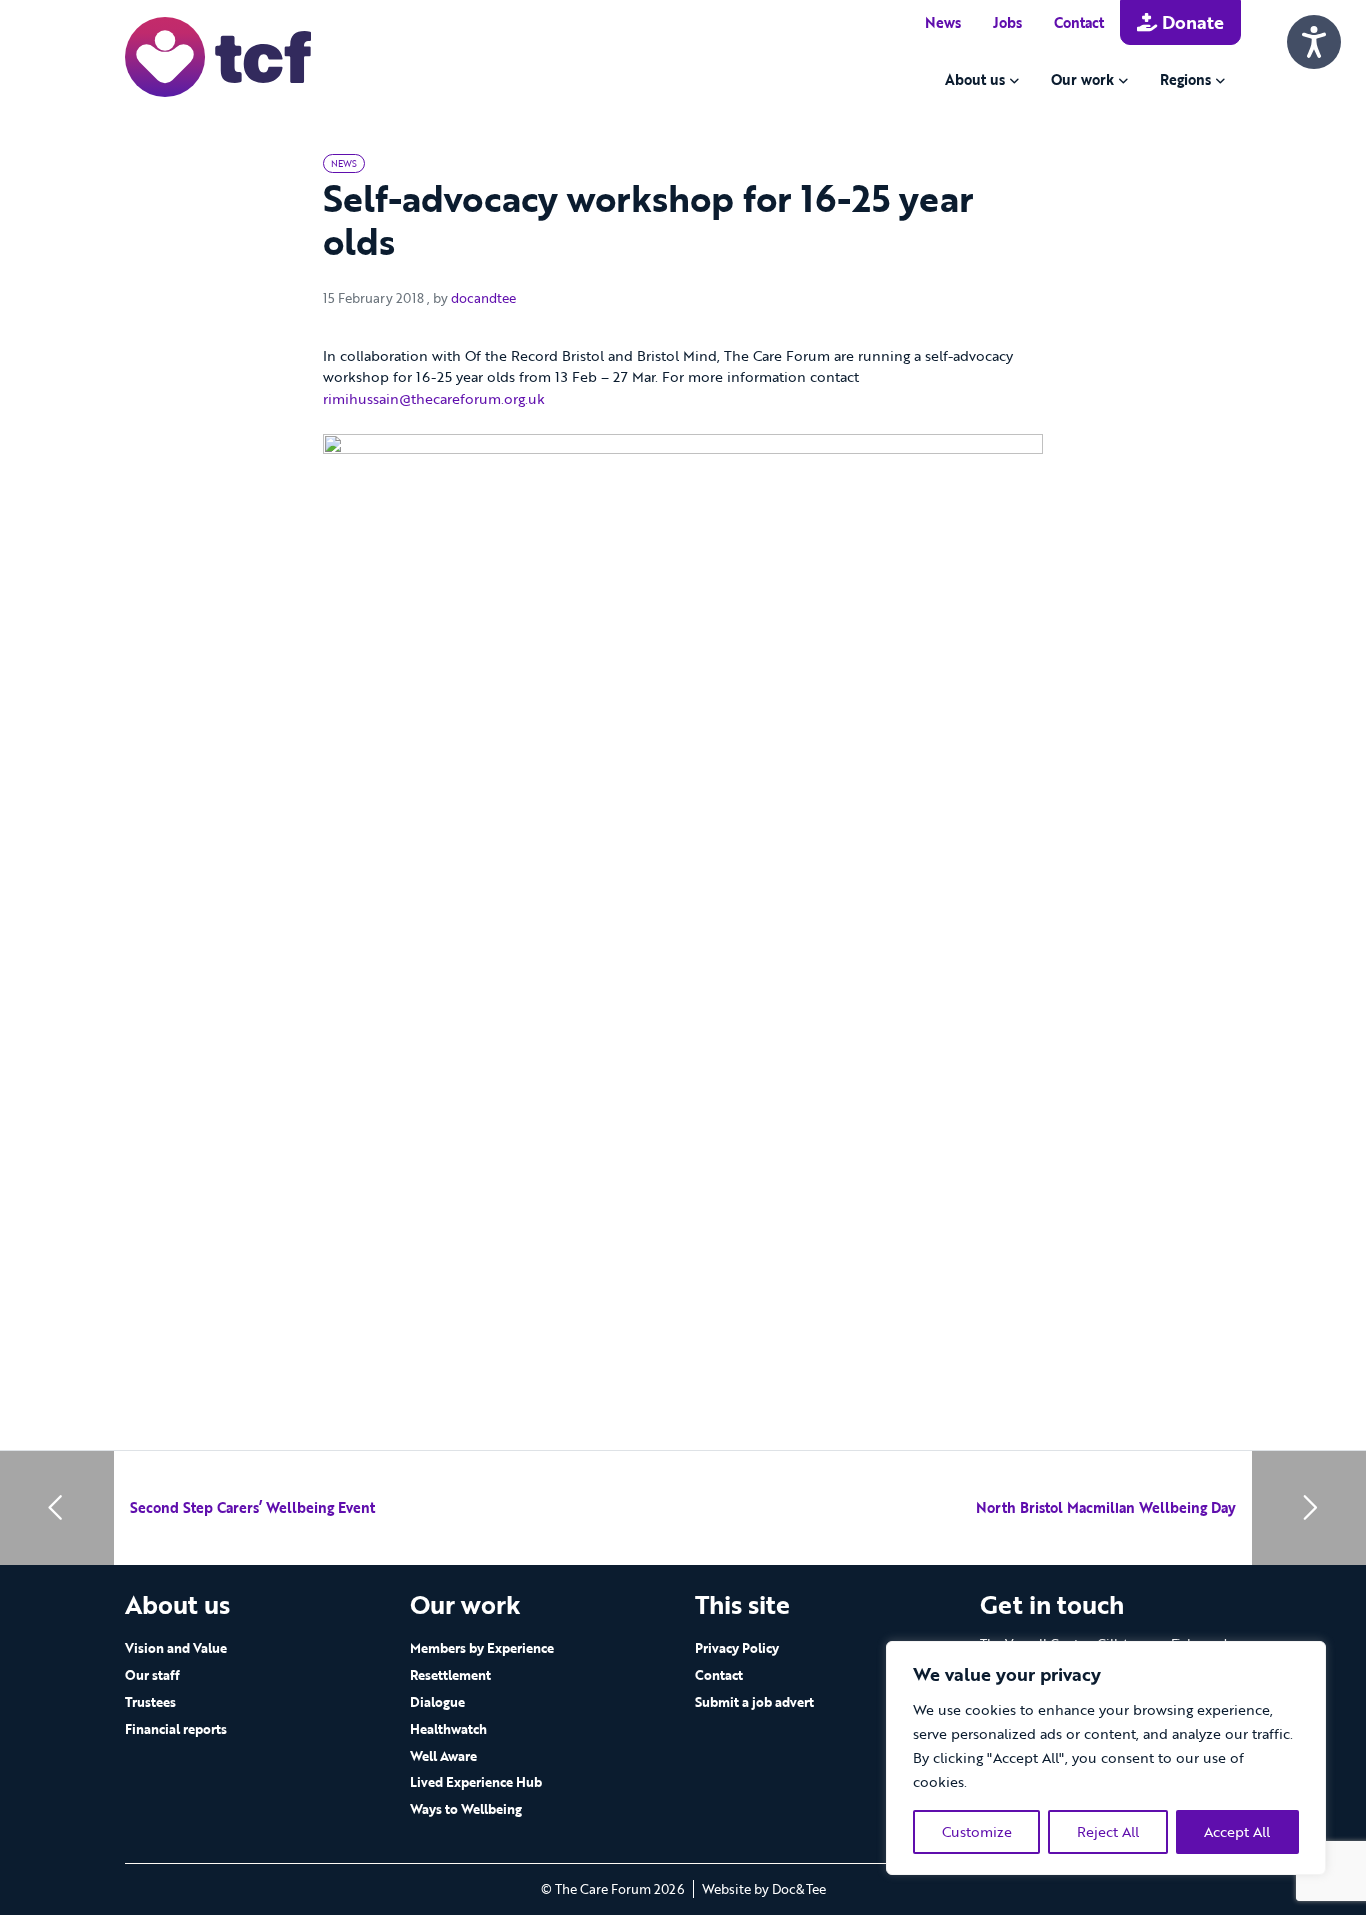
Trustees (150, 1702)
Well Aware (443, 1756)
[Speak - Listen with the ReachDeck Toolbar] (1314, 42)
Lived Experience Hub (476, 1782)
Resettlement (450, 1675)
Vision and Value (176, 1648)
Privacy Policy (737, 1648)
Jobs (1007, 22)
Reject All (1108, 1831)
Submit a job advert (754, 1702)
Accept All (1237, 1831)
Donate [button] (1190, 22)
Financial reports (176, 1729)
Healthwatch (448, 1729)
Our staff (152, 1675)
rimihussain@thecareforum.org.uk (434, 398)
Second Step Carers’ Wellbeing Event (252, 1507)
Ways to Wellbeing (466, 1809)
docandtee (483, 298)
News (943, 22)
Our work (1082, 79)
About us (975, 79)
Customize (977, 1831)
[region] (1106, 1758)
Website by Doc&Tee (764, 1889)
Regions (1185, 79)
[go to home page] (218, 55)
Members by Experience (482, 1648)
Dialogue (437, 1702)
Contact (1079, 22)
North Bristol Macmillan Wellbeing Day (1106, 1507)
